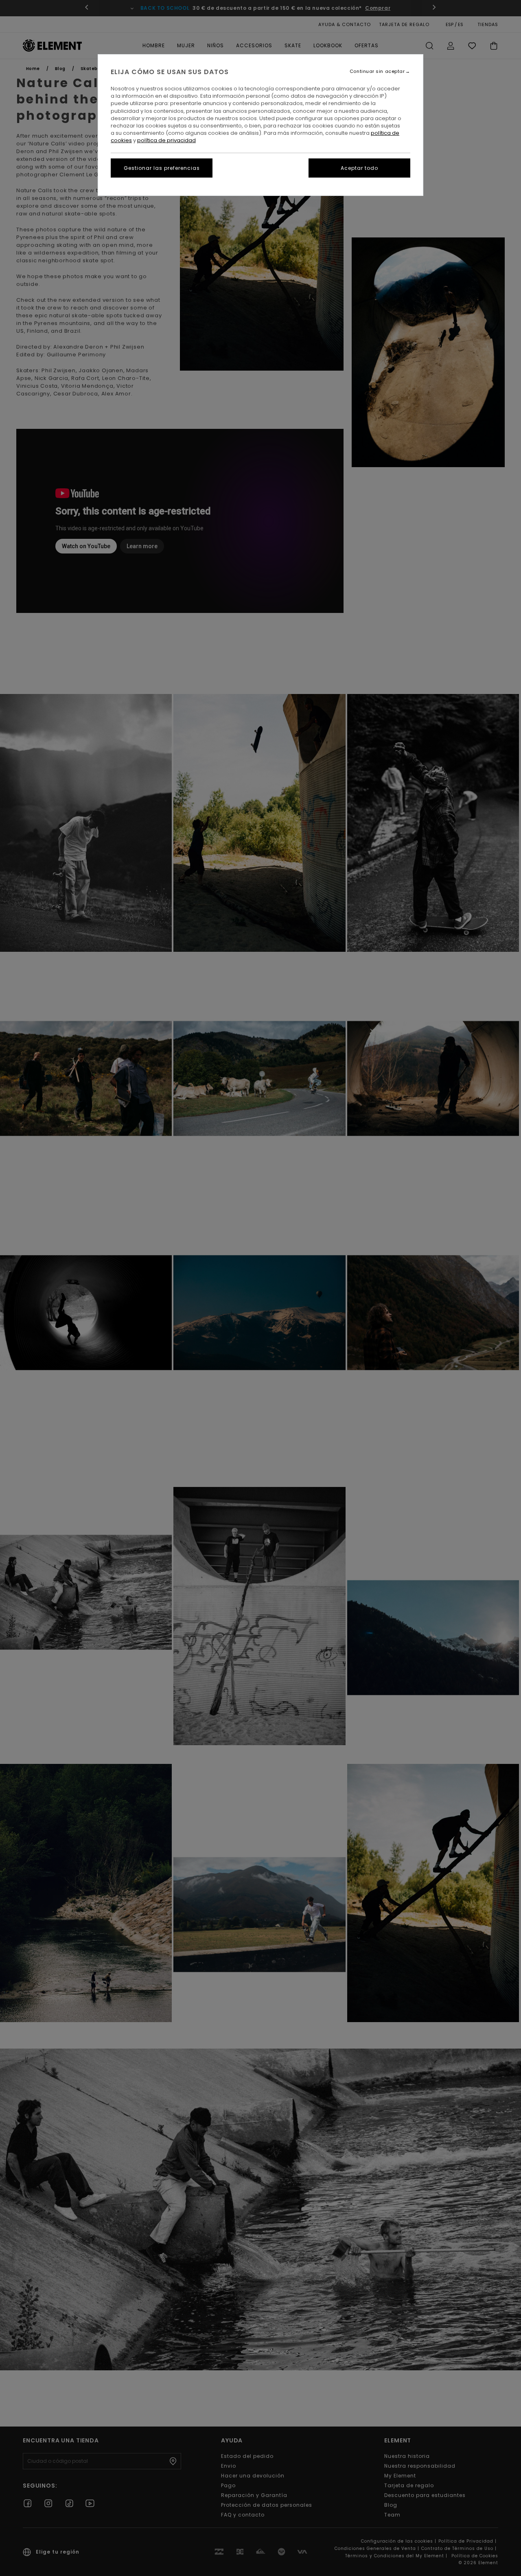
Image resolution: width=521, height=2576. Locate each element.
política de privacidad (166, 140)
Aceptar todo (359, 168)
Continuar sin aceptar (377, 71)
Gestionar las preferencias (162, 168)
